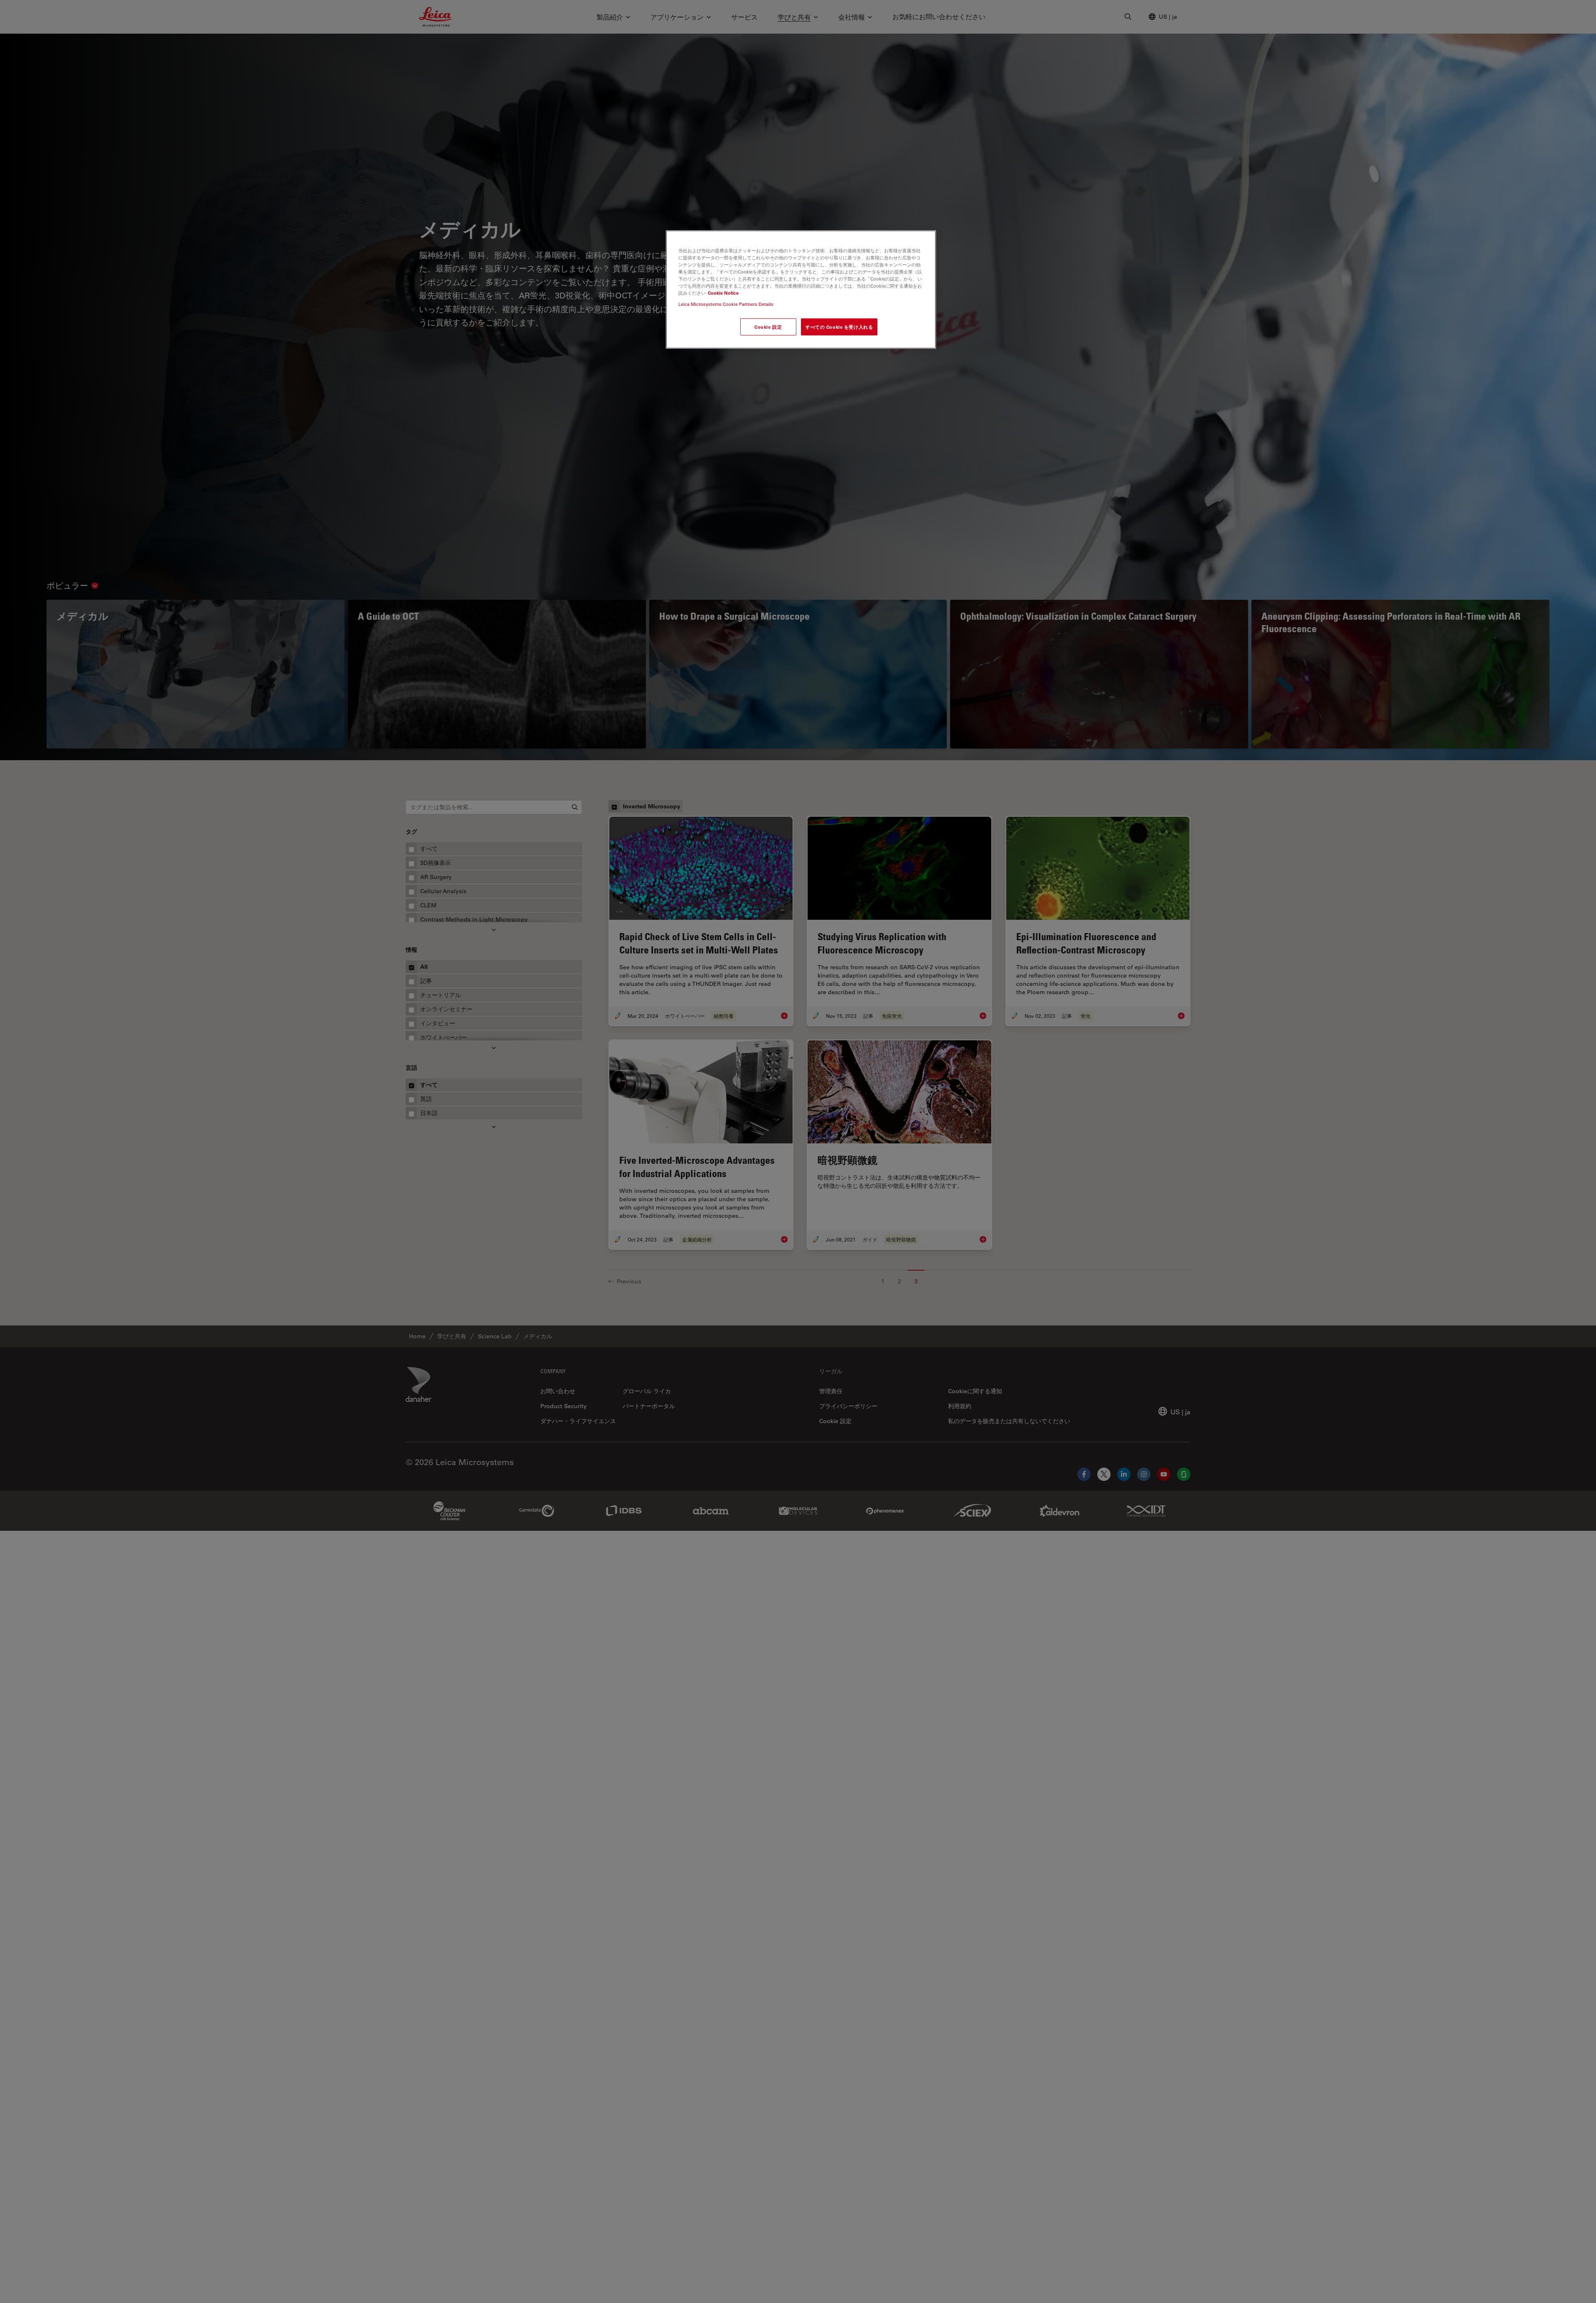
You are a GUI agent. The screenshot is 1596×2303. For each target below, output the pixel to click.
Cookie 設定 (768, 327)
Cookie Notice (723, 293)
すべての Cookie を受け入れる (839, 327)
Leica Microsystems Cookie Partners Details (726, 304)
